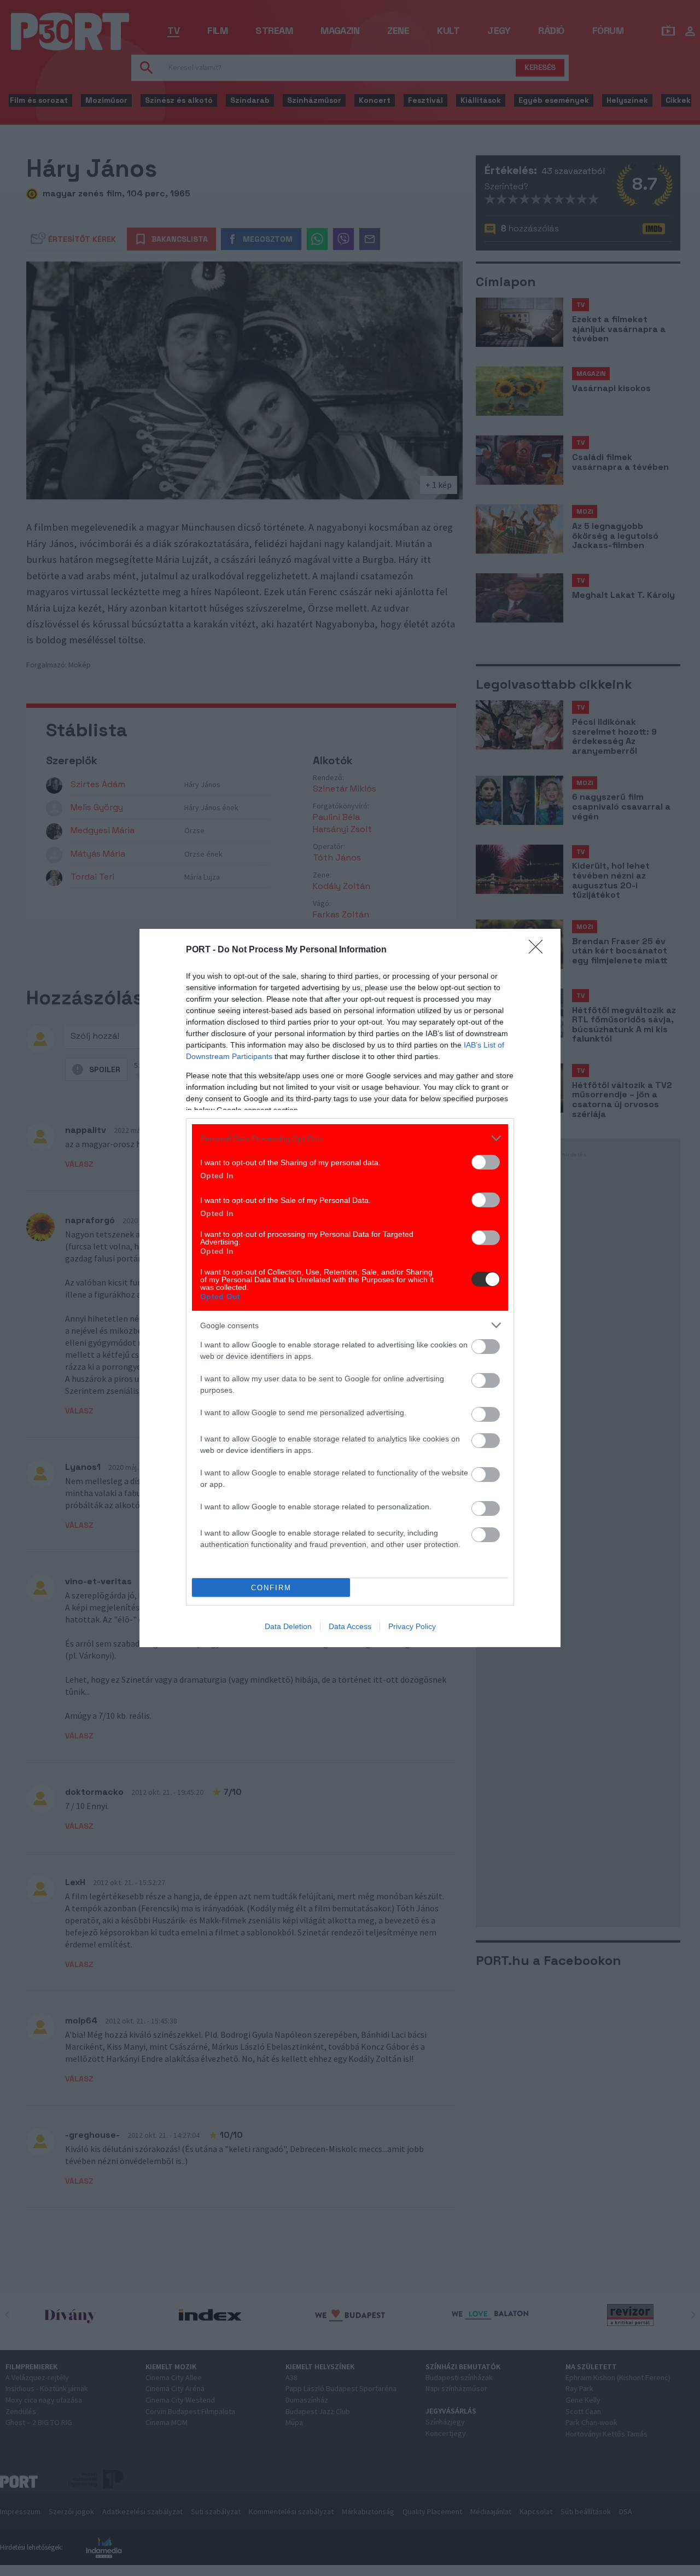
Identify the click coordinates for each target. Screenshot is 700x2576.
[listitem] (350, 1138)
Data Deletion (288, 1626)
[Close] (539, 950)
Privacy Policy (412, 1626)
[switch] (486, 1162)
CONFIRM (271, 1588)
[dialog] (350, 1288)
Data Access (350, 1626)
